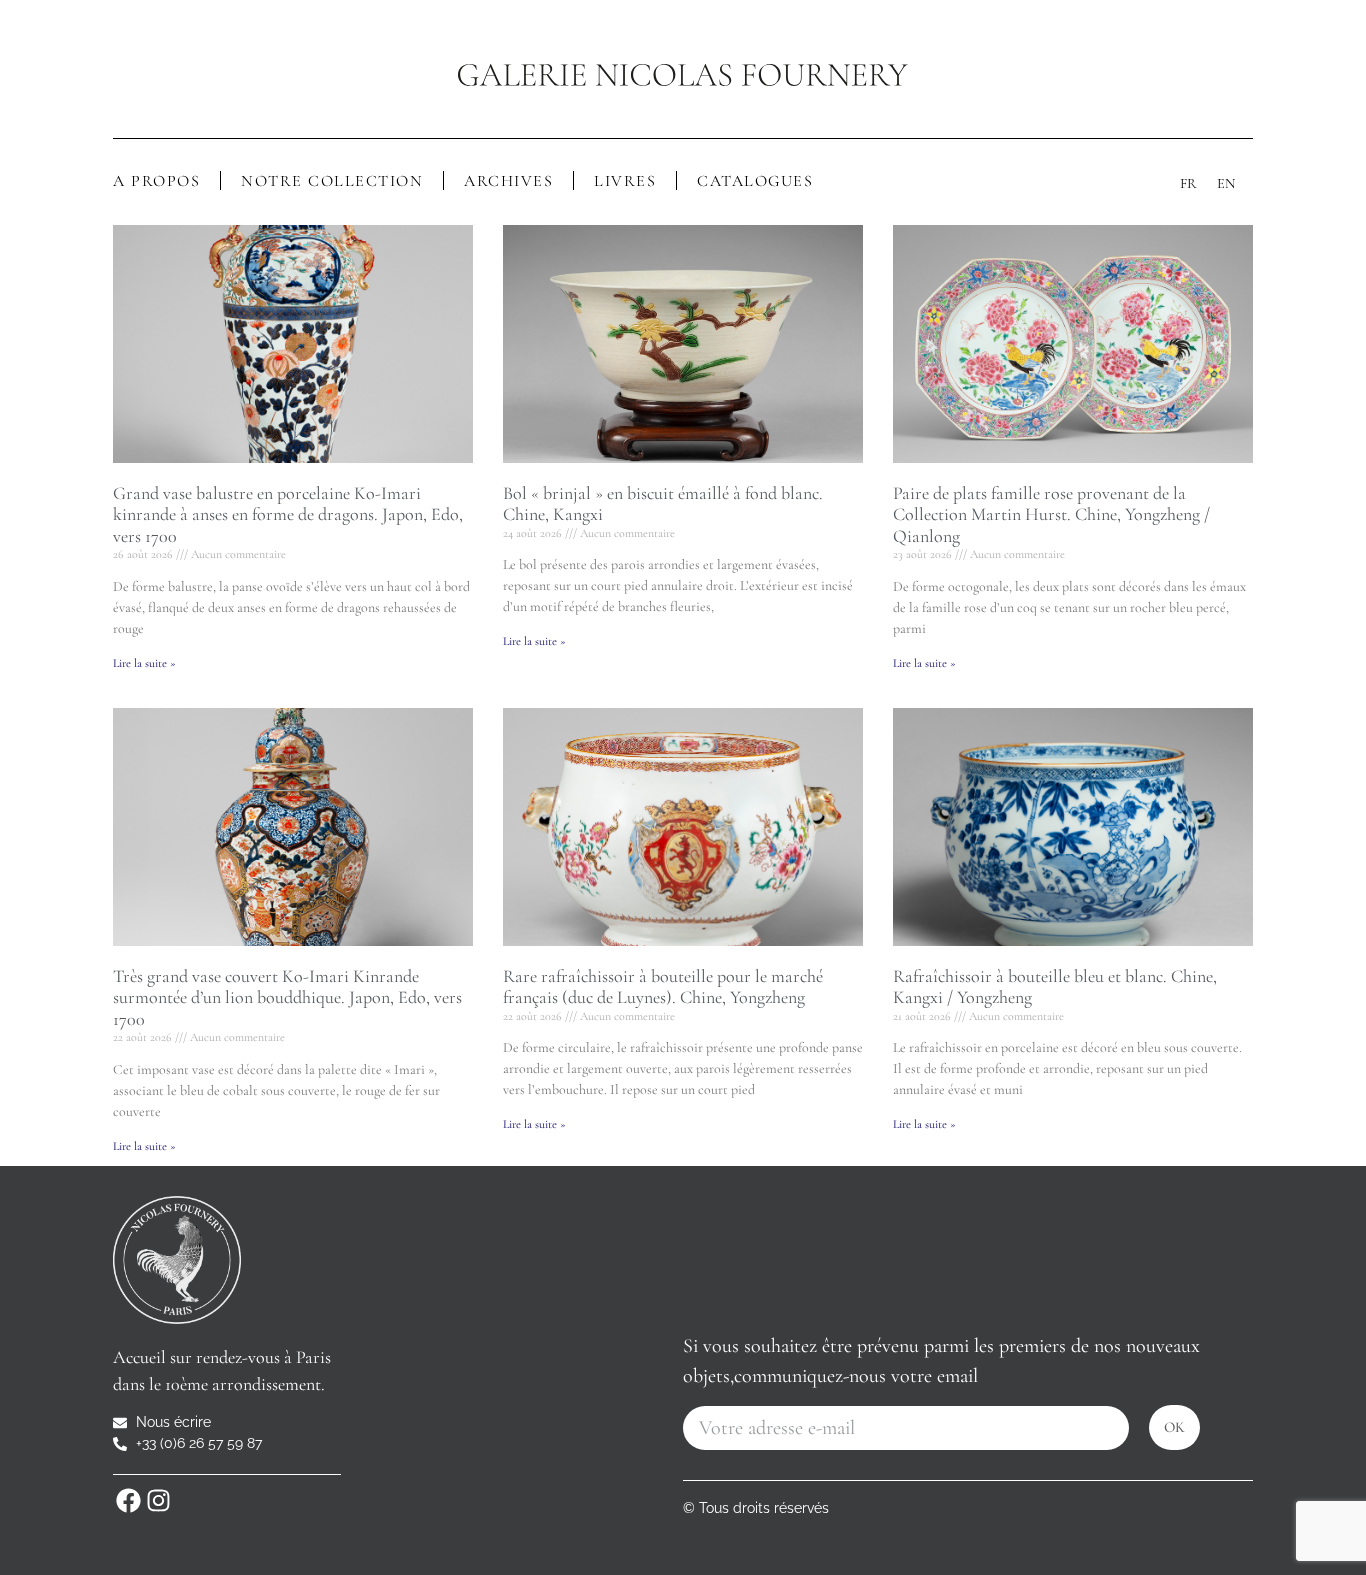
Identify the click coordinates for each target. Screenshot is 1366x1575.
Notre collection (332, 181)
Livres (625, 181)
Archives (508, 181)
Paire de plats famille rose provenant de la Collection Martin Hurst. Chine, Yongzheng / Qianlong (1051, 514)
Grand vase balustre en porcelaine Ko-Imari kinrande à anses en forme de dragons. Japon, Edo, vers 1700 (288, 514)
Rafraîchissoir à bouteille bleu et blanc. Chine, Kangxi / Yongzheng (1055, 987)
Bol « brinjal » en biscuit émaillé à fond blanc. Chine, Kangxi (663, 504)
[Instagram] (158, 1500)
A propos (156, 181)
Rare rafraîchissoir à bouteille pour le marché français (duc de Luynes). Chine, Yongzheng (663, 987)
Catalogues (755, 181)
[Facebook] (128, 1500)
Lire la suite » (144, 663)
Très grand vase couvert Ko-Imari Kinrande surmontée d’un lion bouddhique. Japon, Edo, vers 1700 (287, 997)
